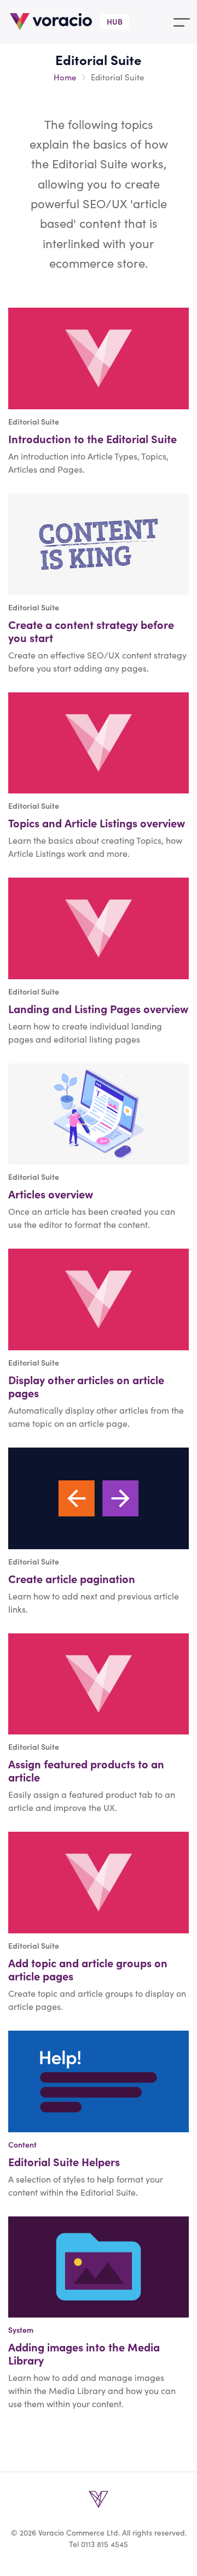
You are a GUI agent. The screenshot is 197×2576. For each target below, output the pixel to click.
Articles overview (51, 1194)
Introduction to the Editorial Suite (92, 439)
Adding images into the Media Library (84, 2353)
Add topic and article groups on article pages (88, 1969)
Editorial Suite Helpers (64, 2162)
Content (22, 2144)
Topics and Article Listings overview (97, 823)
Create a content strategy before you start (91, 631)
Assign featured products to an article (86, 1770)
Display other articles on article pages (86, 1386)
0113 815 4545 (105, 2544)
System (21, 2330)
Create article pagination (72, 1578)
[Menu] (182, 22)
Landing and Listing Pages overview (98, 1008)
